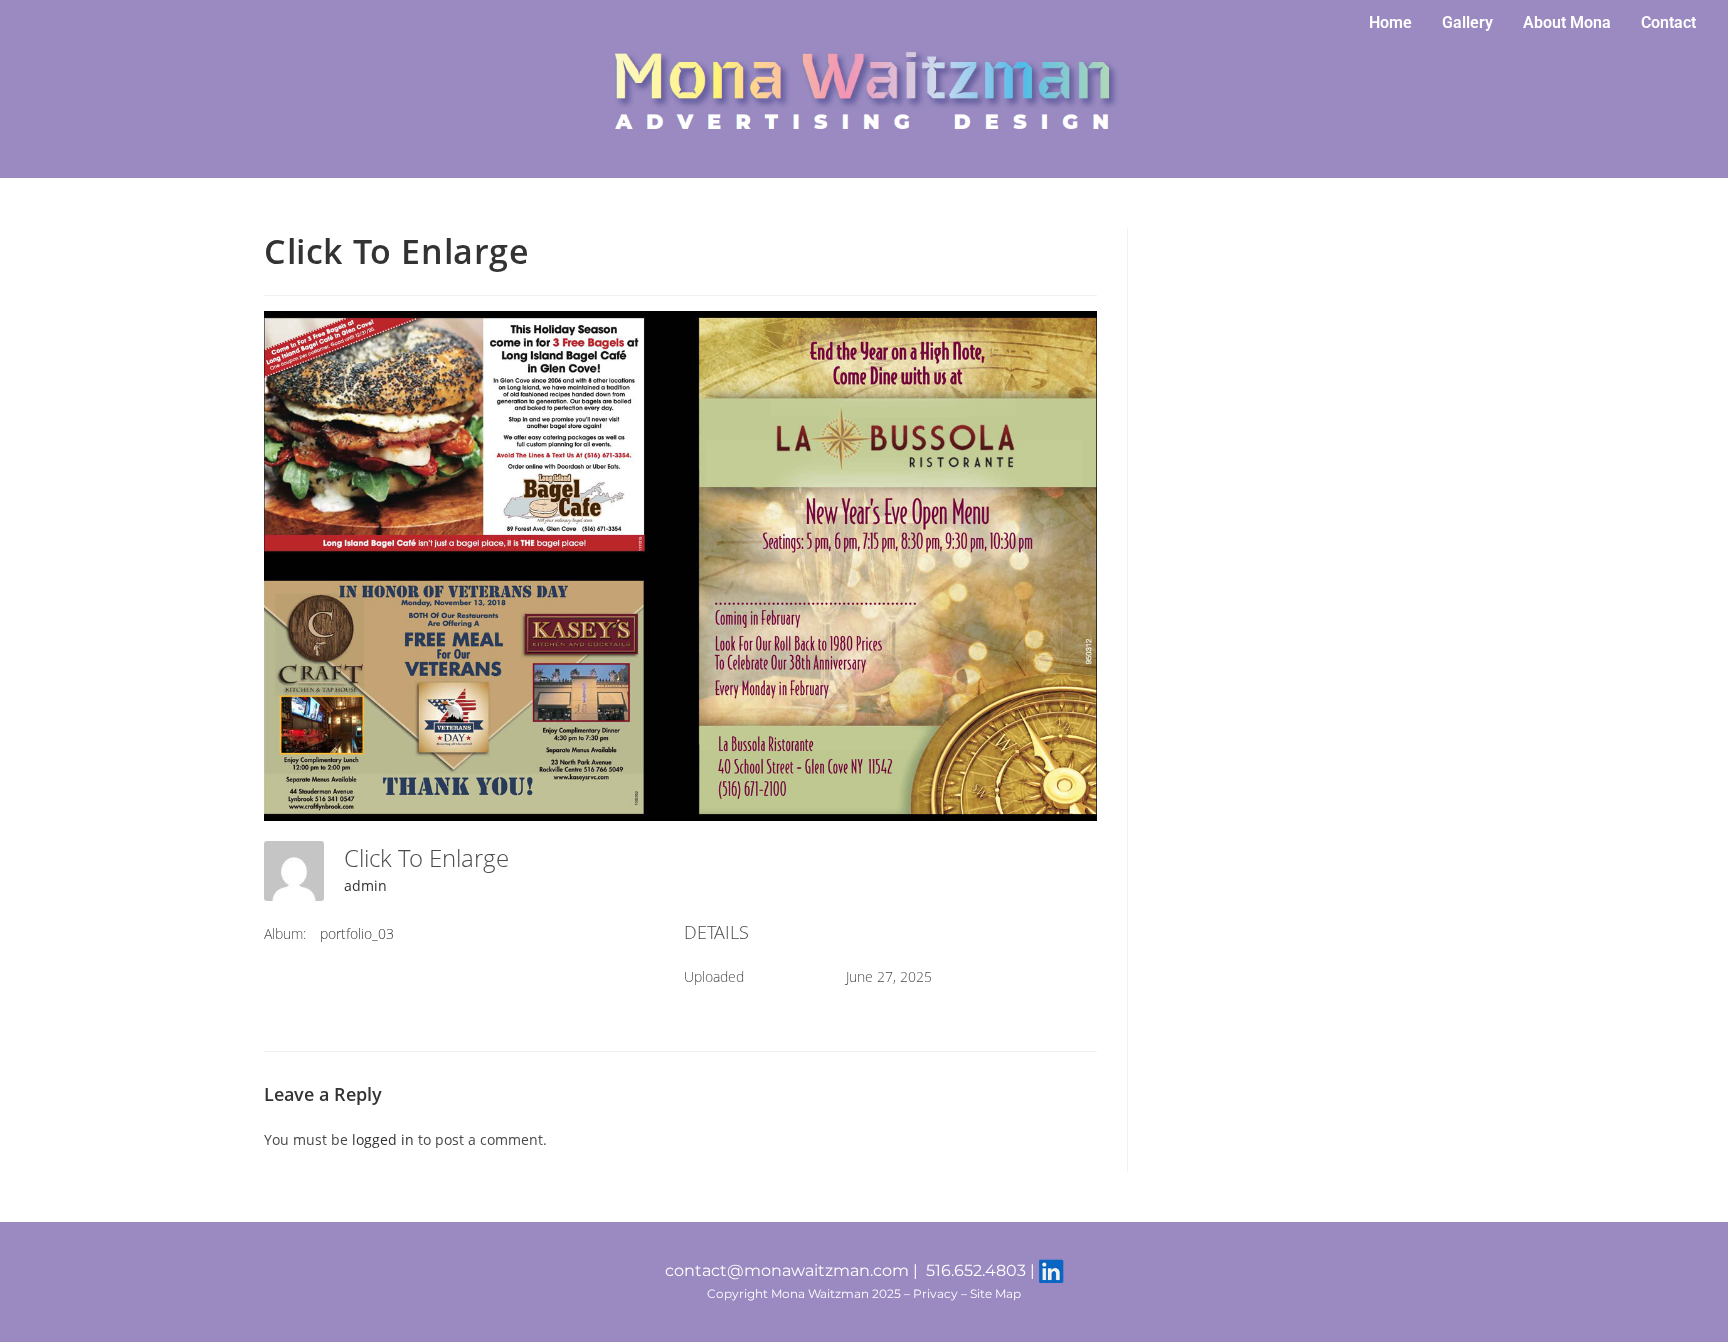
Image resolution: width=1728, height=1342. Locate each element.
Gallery (1467, 22)
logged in (383, 1139)
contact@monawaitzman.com (787, 1270)
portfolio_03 (357, 933)
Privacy (935, 1293)
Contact (1668, 22)
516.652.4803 (976, 1270)
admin (365, 885)
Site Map (995, 1293)
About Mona (1567, 22)
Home (1390, 22)
